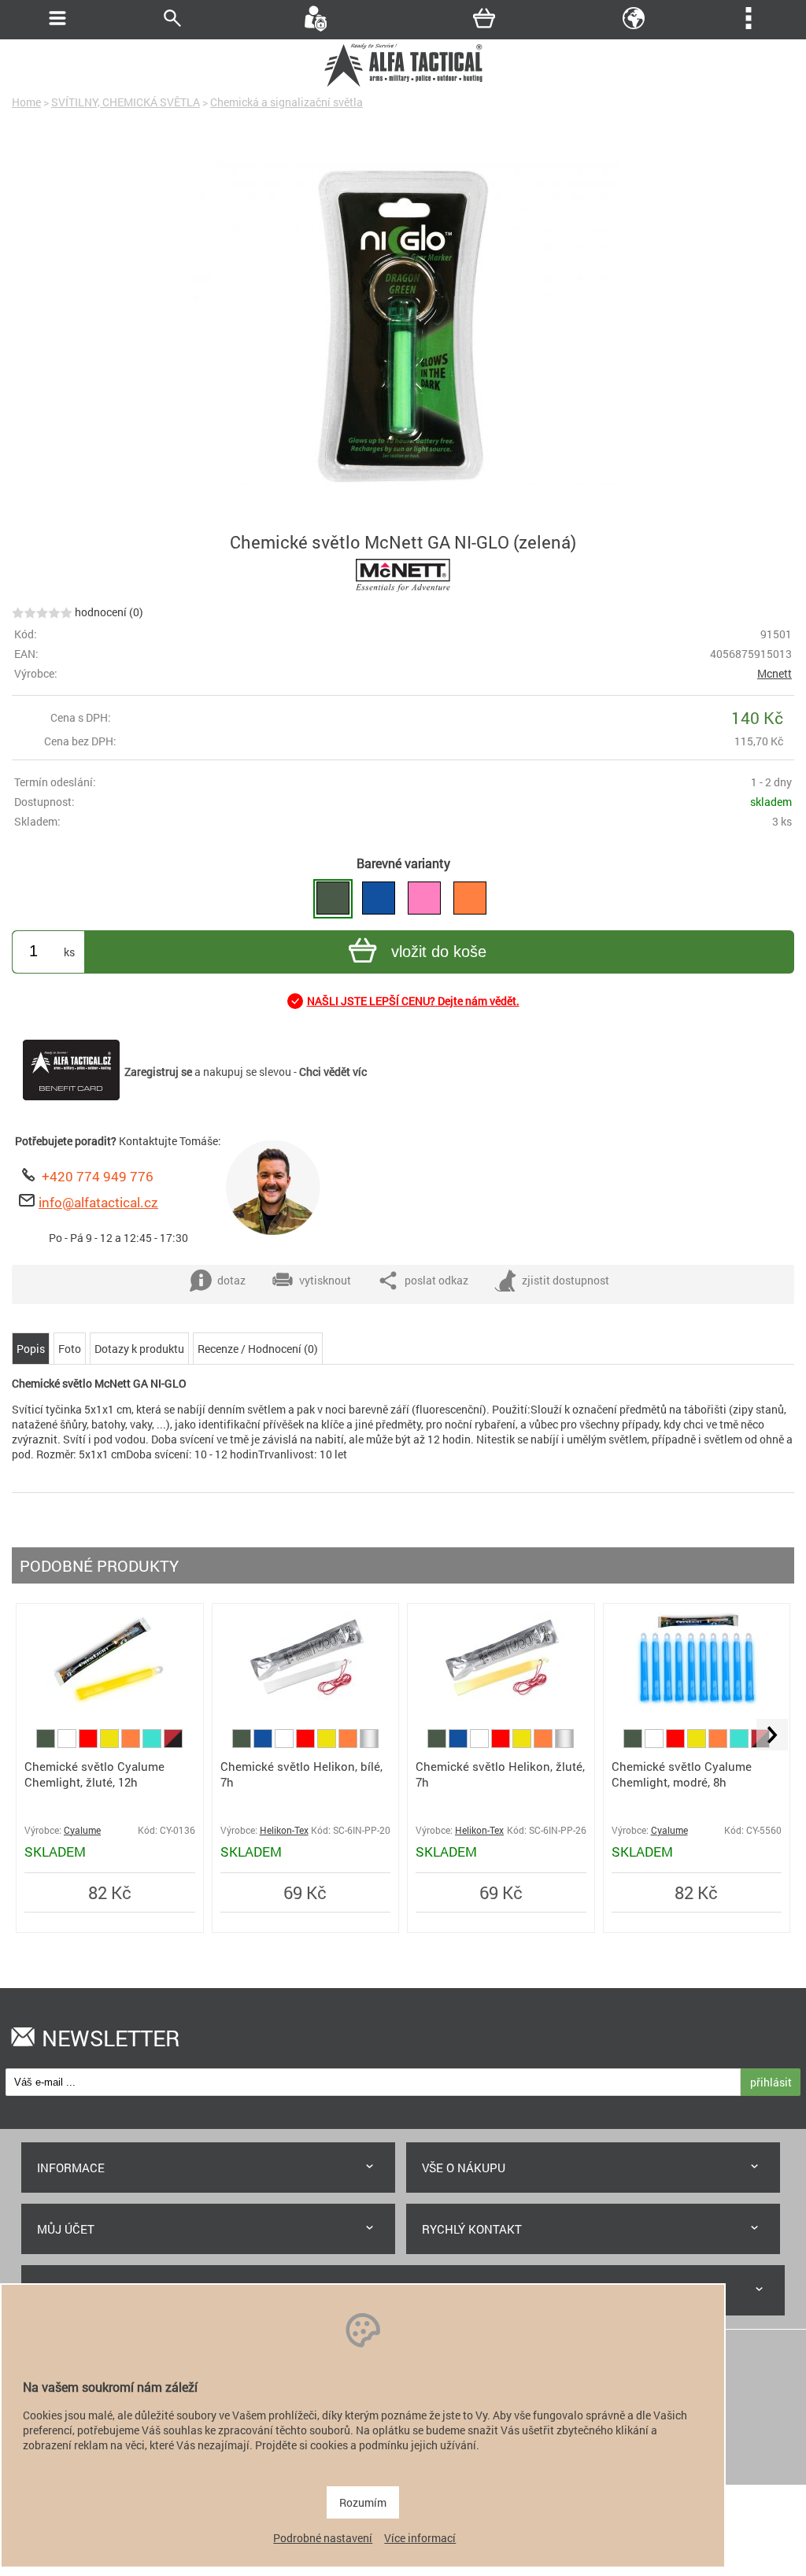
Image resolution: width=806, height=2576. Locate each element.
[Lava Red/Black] (173, 1744)
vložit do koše (439, 952)
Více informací (420, 2538)
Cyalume (82, 1830)
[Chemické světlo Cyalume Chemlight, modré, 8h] (697, 1702)
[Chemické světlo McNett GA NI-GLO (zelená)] (333, 899)
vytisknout (325, 1280)
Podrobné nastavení (323, 2538)
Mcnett (775, 673)
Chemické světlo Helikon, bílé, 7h (301, 1774)
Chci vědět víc (333, 1072)
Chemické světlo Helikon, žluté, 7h (500, 1774)
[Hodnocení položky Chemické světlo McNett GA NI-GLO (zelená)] (42, 612)
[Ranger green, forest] (47, 1744)
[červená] (89, 1744)
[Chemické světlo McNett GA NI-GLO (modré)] (379, 899)
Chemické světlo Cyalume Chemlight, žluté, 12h (94, 1774)
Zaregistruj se (158, 1072)
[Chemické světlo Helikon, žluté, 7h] (501, 1702)
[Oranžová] (132, 1744)
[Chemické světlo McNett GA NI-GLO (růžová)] (424, 899)
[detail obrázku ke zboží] (403, 326)
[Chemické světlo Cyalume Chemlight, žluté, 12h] (109, 1702)
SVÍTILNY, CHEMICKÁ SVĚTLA (126, 102)
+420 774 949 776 (98, 1176)
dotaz (231, 1280)
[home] (403, 85)
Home (26, 102)
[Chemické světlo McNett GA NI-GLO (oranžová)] (470, 899)
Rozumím (363, 2502)
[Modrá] (264, 1744)
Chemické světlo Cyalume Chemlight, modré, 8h (682, 1774)
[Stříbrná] (369, 1744)
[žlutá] (111, 1744)
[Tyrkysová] (153, 1744)
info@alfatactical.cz (98, 1202)
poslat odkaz (436, 1280)
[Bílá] (68, 1744)
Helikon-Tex (284, 1830)
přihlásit (771, 2082)
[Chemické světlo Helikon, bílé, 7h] (305, 1702)
